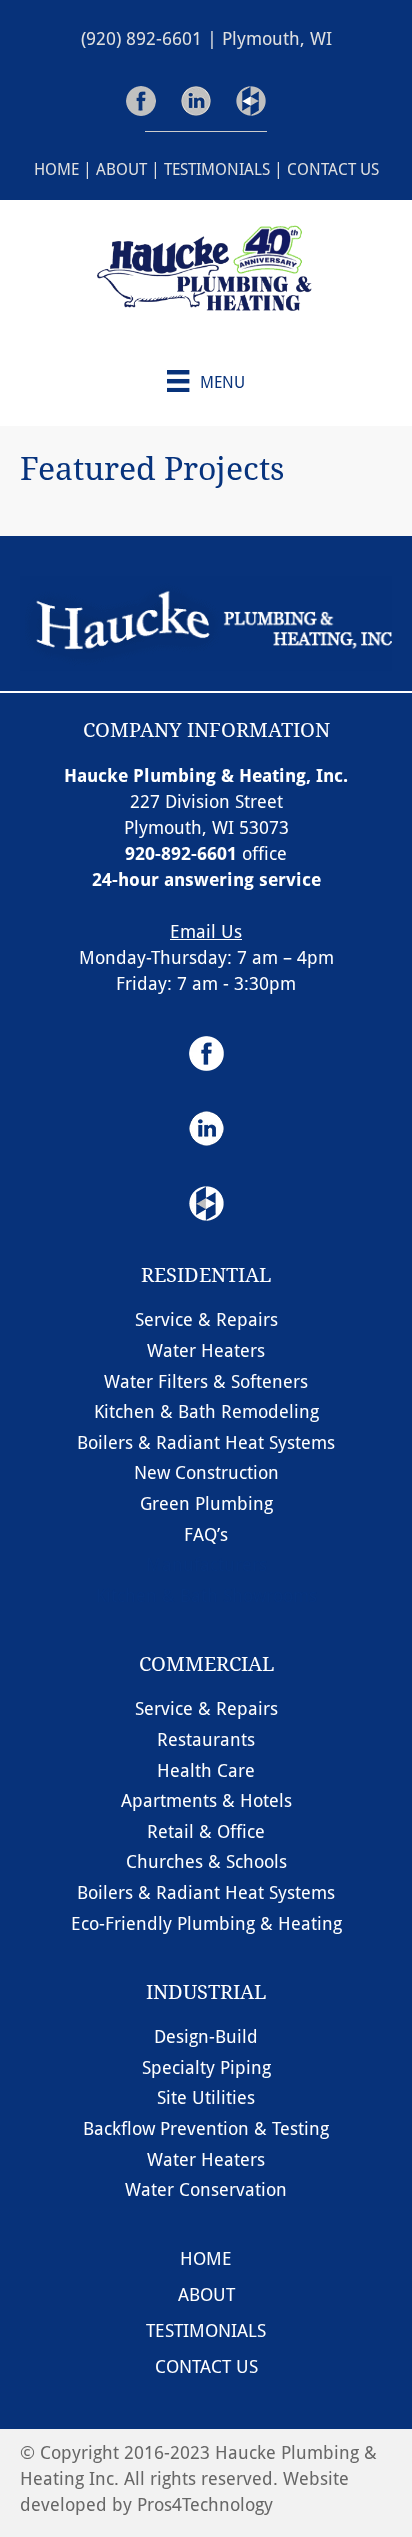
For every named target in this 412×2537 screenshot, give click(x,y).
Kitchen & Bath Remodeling (206, 1411)
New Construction (206, 1472)
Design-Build (206, 2036)
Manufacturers (206, 1564)
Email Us (206, 931)
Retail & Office (206, 1831)
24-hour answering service (206, 879)
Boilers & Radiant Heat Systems (206, 1442)
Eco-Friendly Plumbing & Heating (206, 1923)
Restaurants (206, 1739)
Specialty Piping (206, 2067)
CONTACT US (333, 168)
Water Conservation (206, 2189)
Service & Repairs (206, 1319)
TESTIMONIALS (217, 168)
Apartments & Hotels (206, 1800)
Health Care (206, 1770)
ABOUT (121, 168)
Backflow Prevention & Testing (206, 2128)
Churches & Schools (206, 1861)
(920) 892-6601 (141, 38)
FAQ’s (206, 1534)
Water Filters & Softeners (206, 1381)
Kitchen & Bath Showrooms (206, 1595)
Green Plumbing (206, 1503)
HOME (56, 168)
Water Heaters (206, 1350)
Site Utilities (206, 2097)
